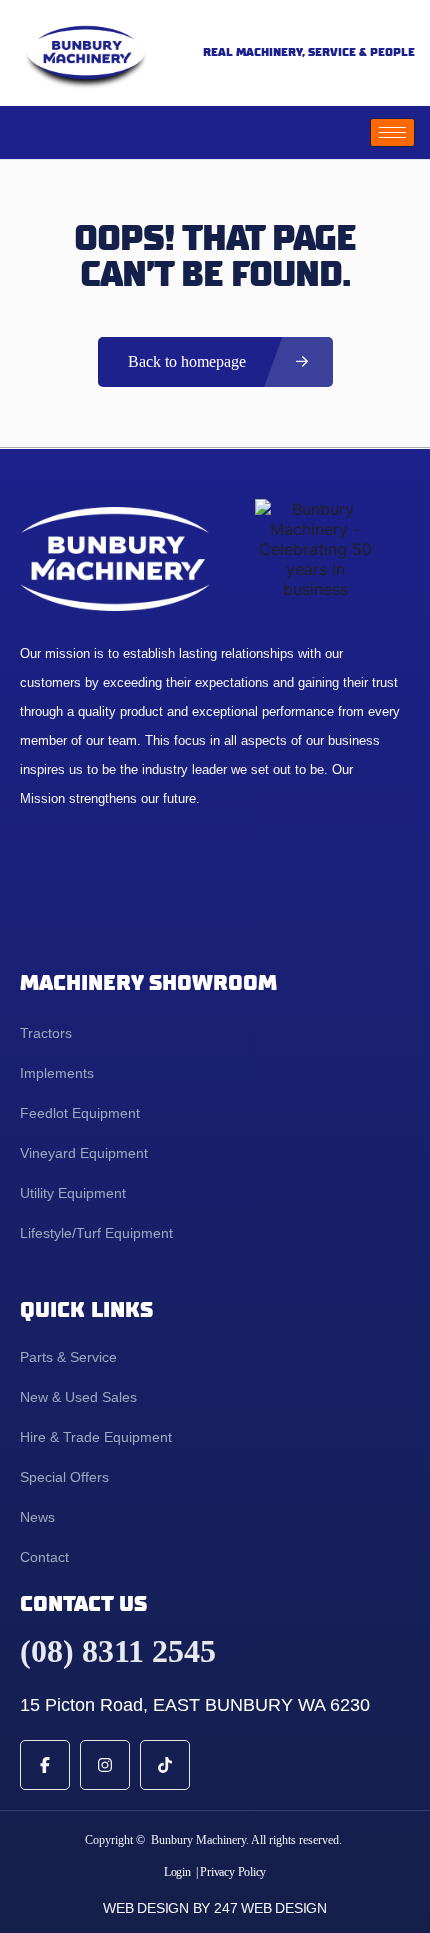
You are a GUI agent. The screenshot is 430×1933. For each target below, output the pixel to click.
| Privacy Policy (231, 1872)
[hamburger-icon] (392, 132)
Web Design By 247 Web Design (215, 1908)
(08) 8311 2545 (118, 1651)
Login (177, 1872)
